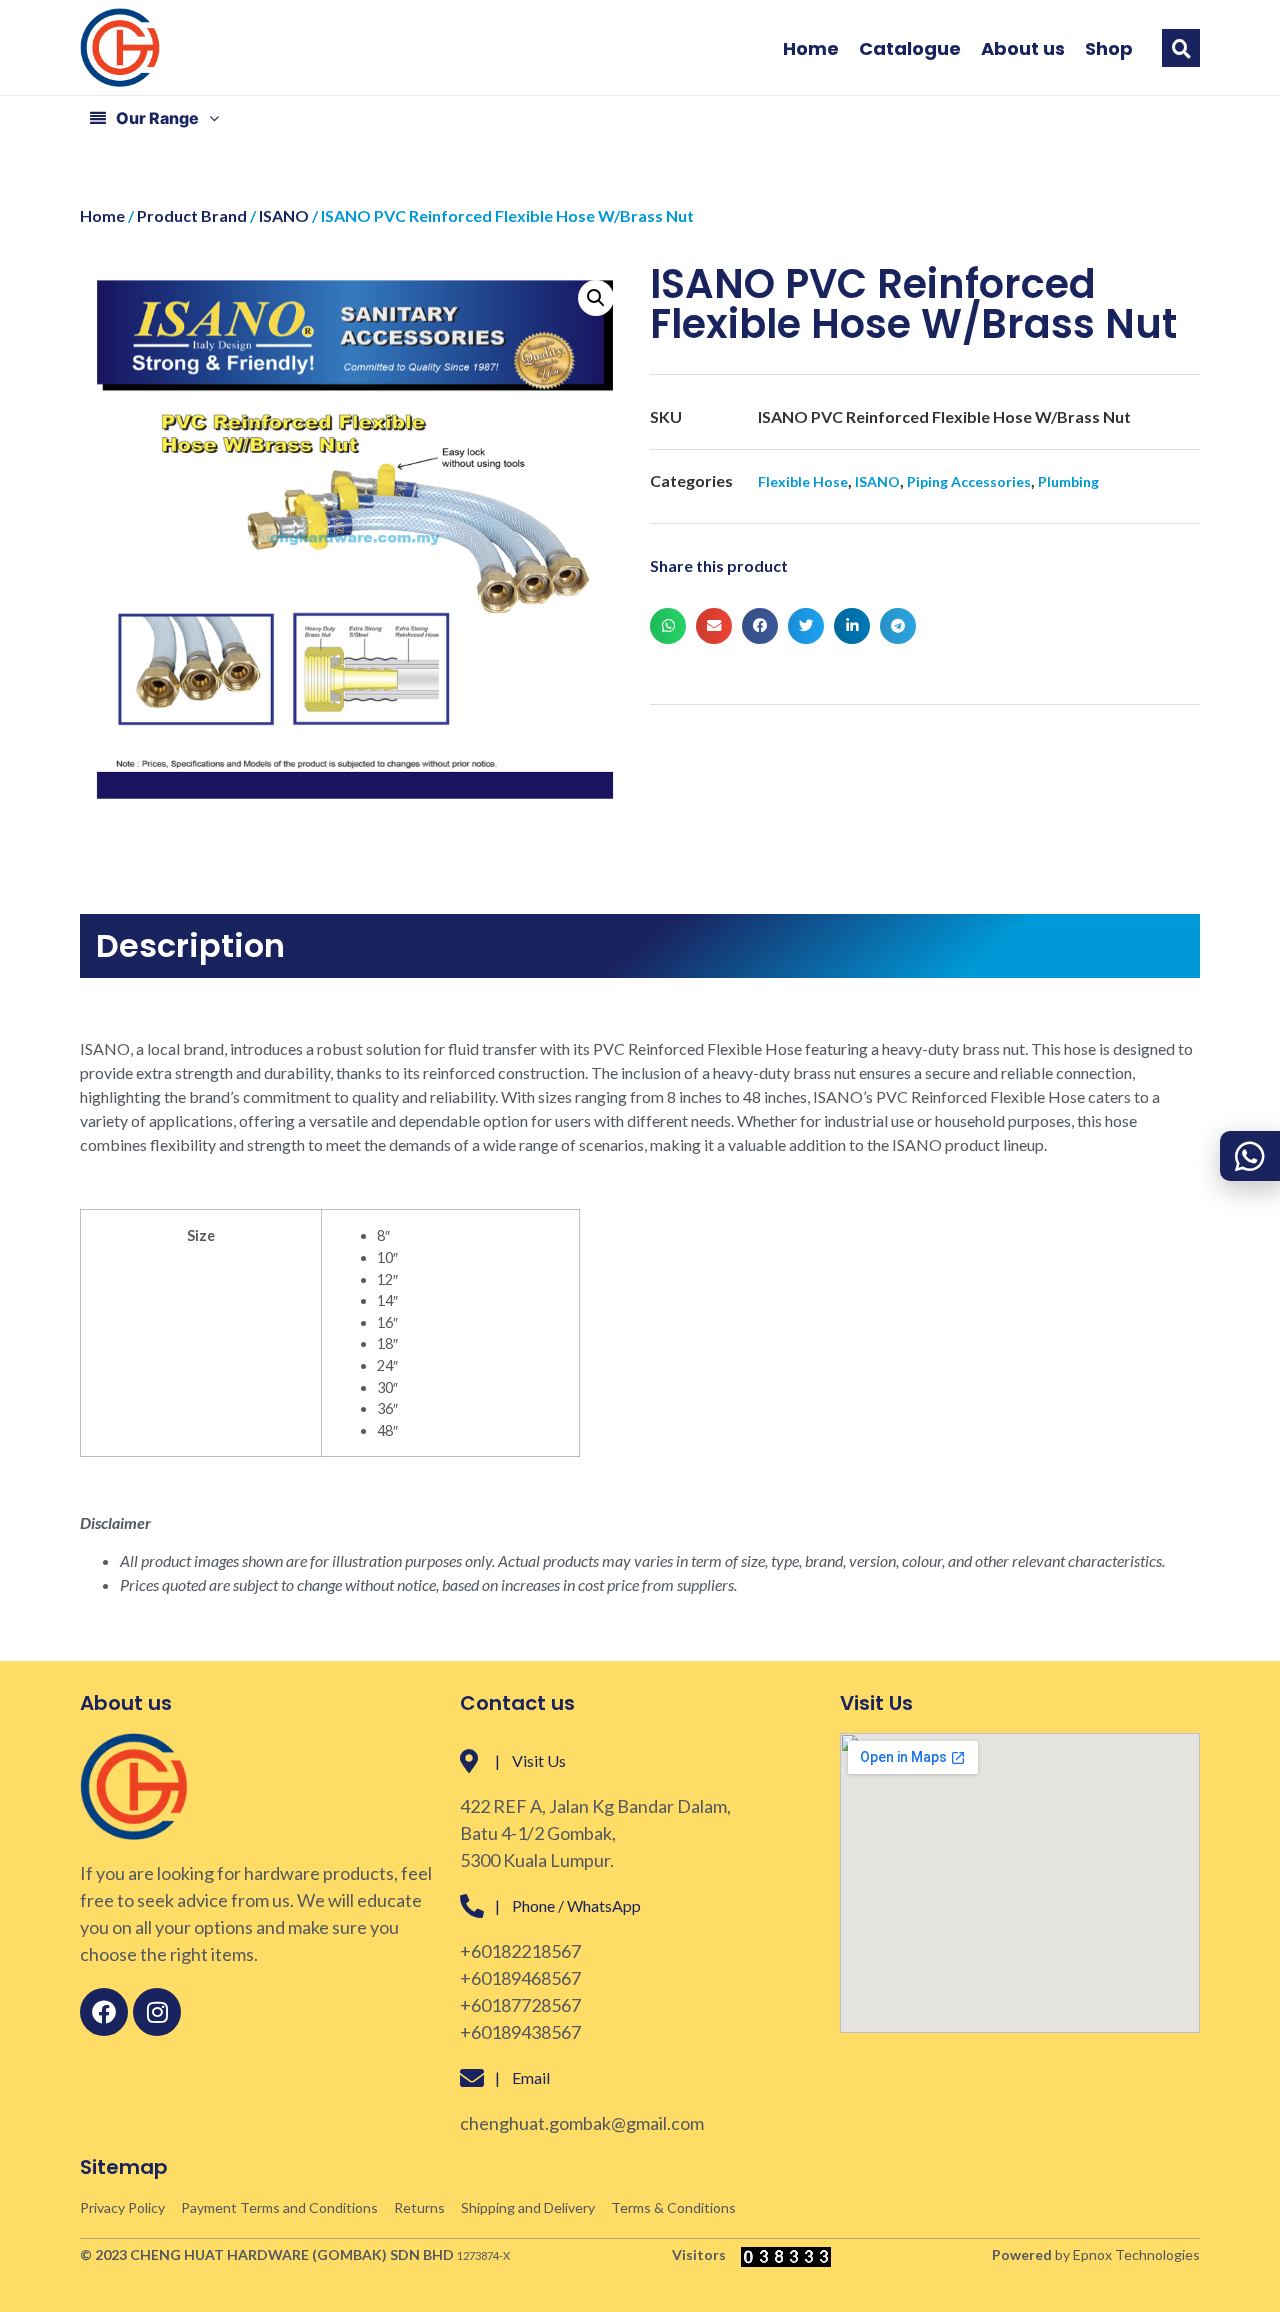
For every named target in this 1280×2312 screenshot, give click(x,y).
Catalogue (910, 49)
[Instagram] (157, 2012)
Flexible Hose (803, 481)
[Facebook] (104, 2012)
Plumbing (1068, 481)
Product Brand (192, 215)
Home (811, 49)
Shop (1109, 49)
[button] (1181, 48)
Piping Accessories (969, 481)
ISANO (284, 215)
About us (1023, 49)
